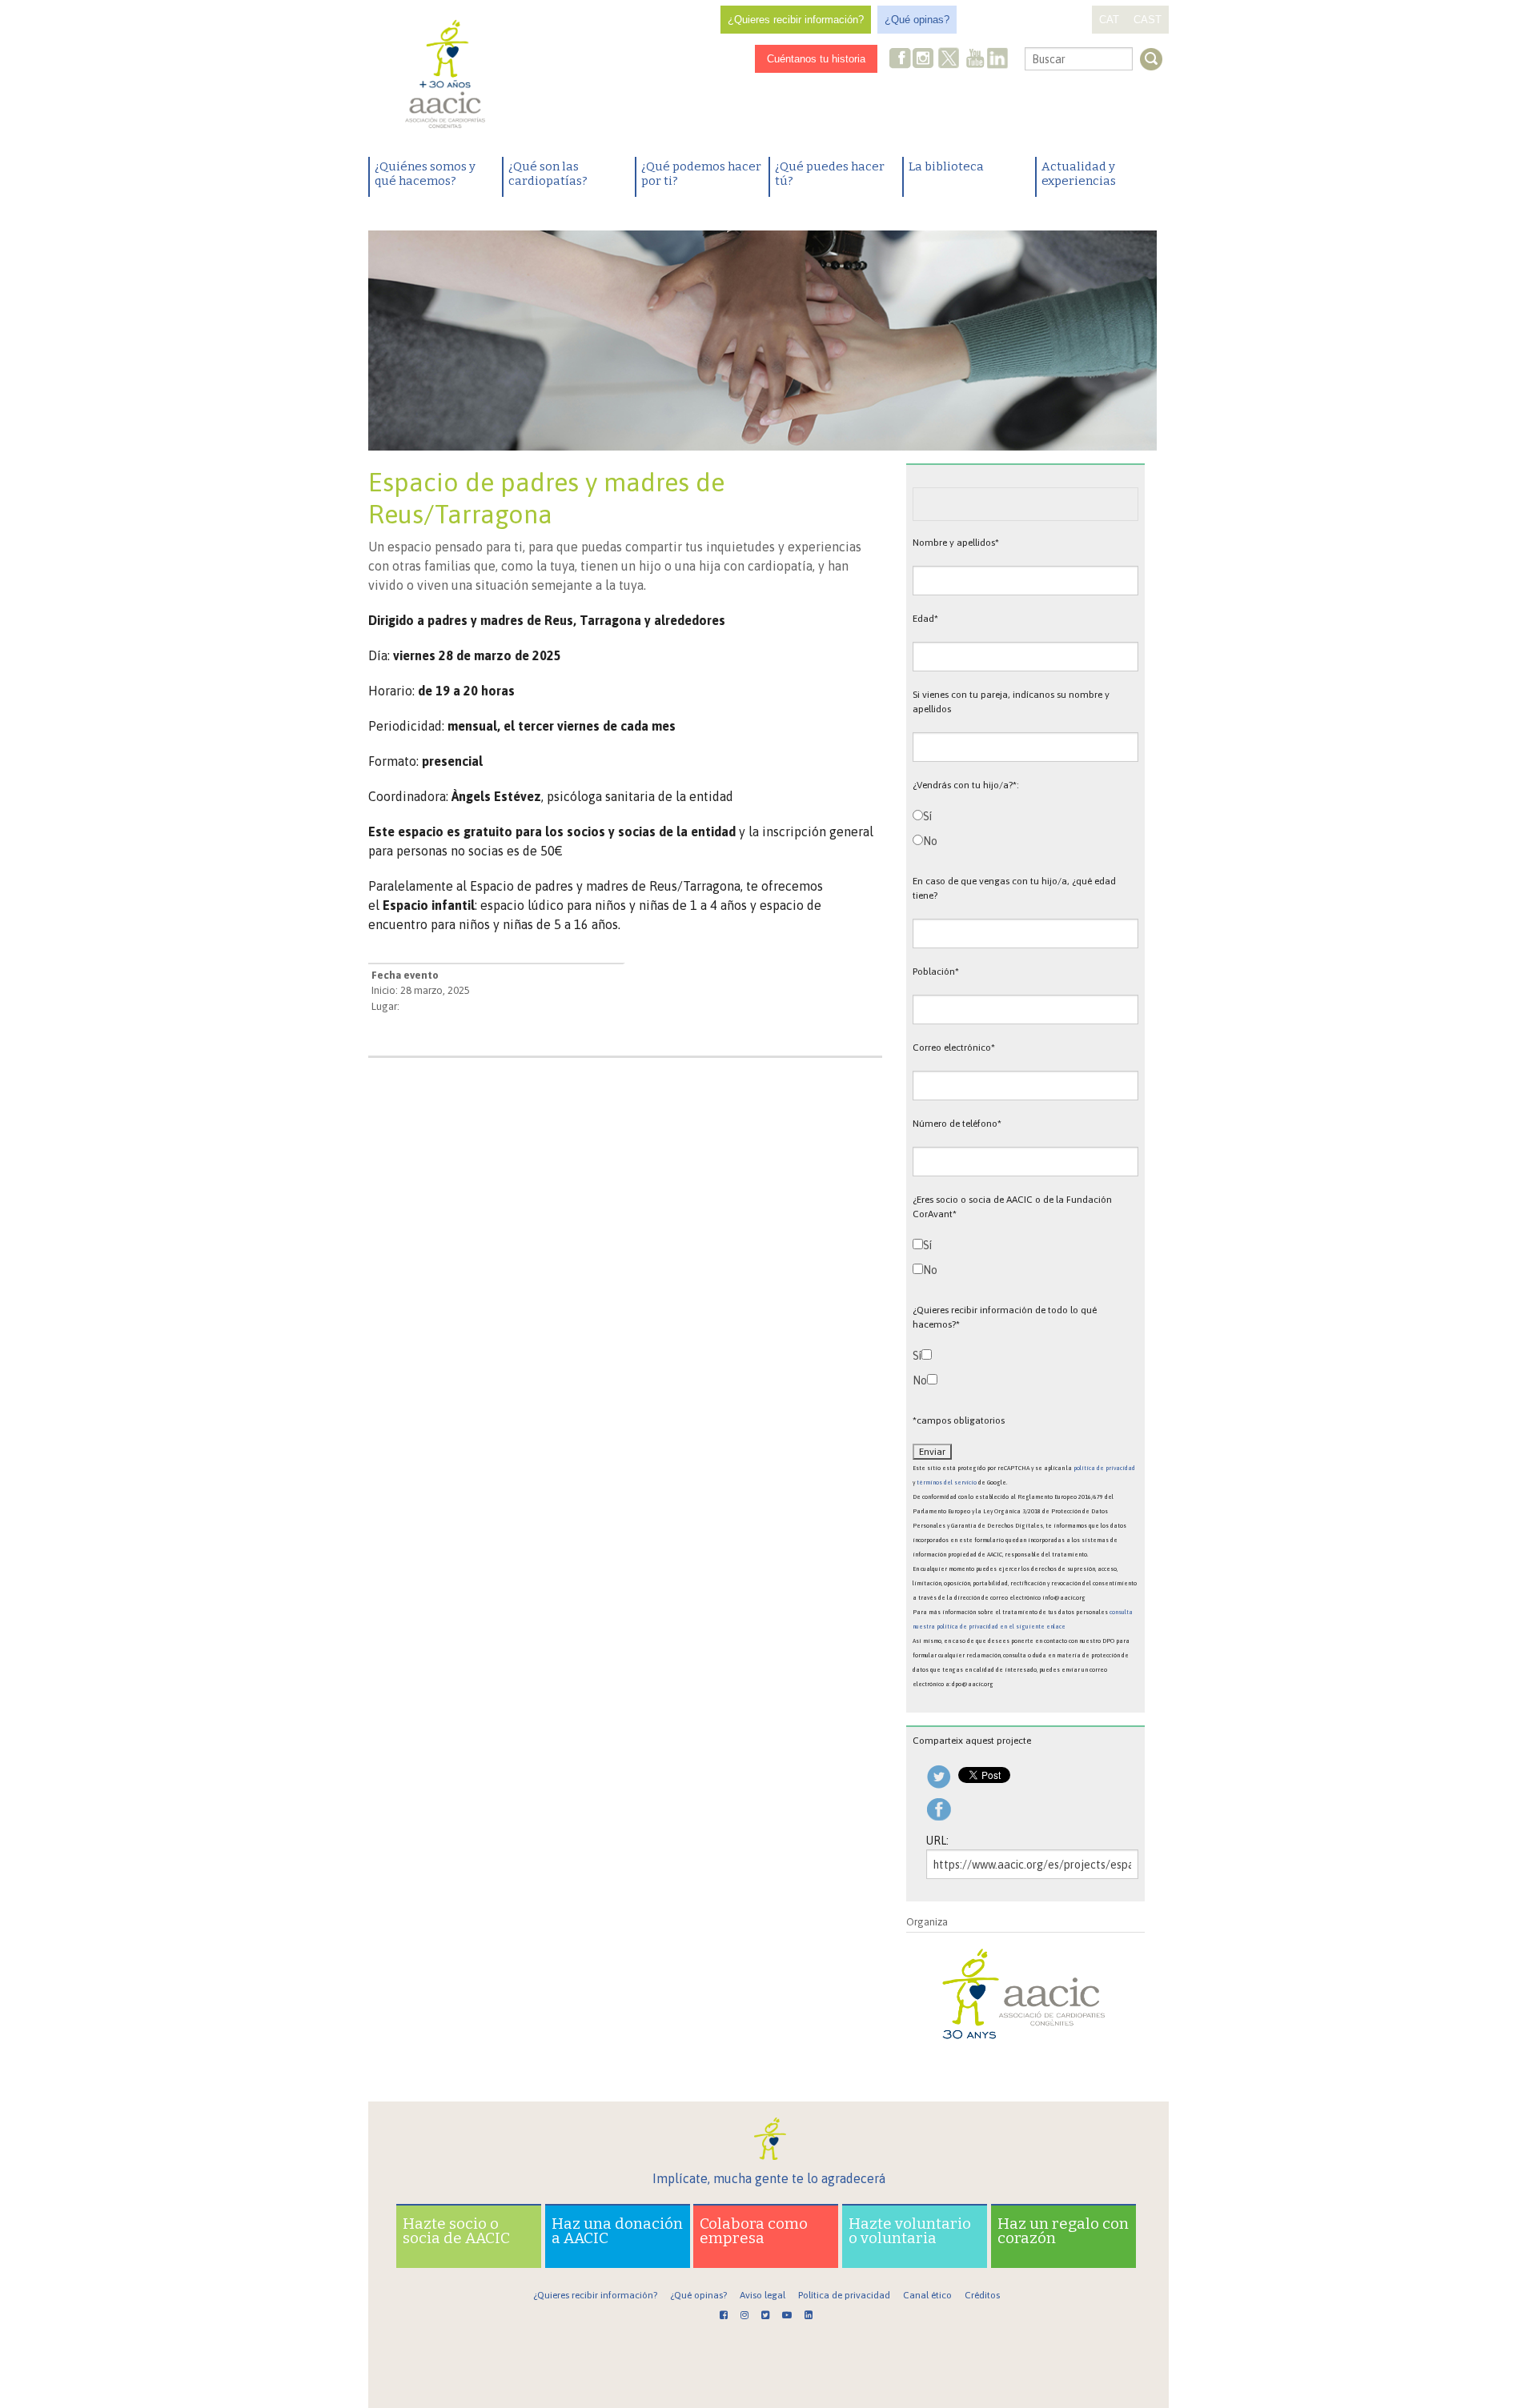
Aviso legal (762, 2295)
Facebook (901, 60)
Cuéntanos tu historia (816, 59)
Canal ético (927, 2295)
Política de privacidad (844, 2295)
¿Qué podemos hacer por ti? (701, 174)
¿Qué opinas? (917, 20)
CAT (1109, 20)
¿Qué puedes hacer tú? (830, 174)
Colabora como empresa (754, 2231)
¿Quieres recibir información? (796, 20)
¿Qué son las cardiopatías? (548, 174)
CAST (1148, 20)
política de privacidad (1104, 1468)
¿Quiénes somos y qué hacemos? (425, 174)
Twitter (949, 60)
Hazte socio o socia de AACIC (456, 2231)
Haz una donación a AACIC (617, 2231)
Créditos (982, 2295)
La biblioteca (946, 166)
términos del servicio (947, 1482)
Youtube (975, 60)
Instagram (925, 60)
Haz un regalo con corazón (1063, 2231)
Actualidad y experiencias (1079, 174)
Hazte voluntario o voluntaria (910, 2231)
